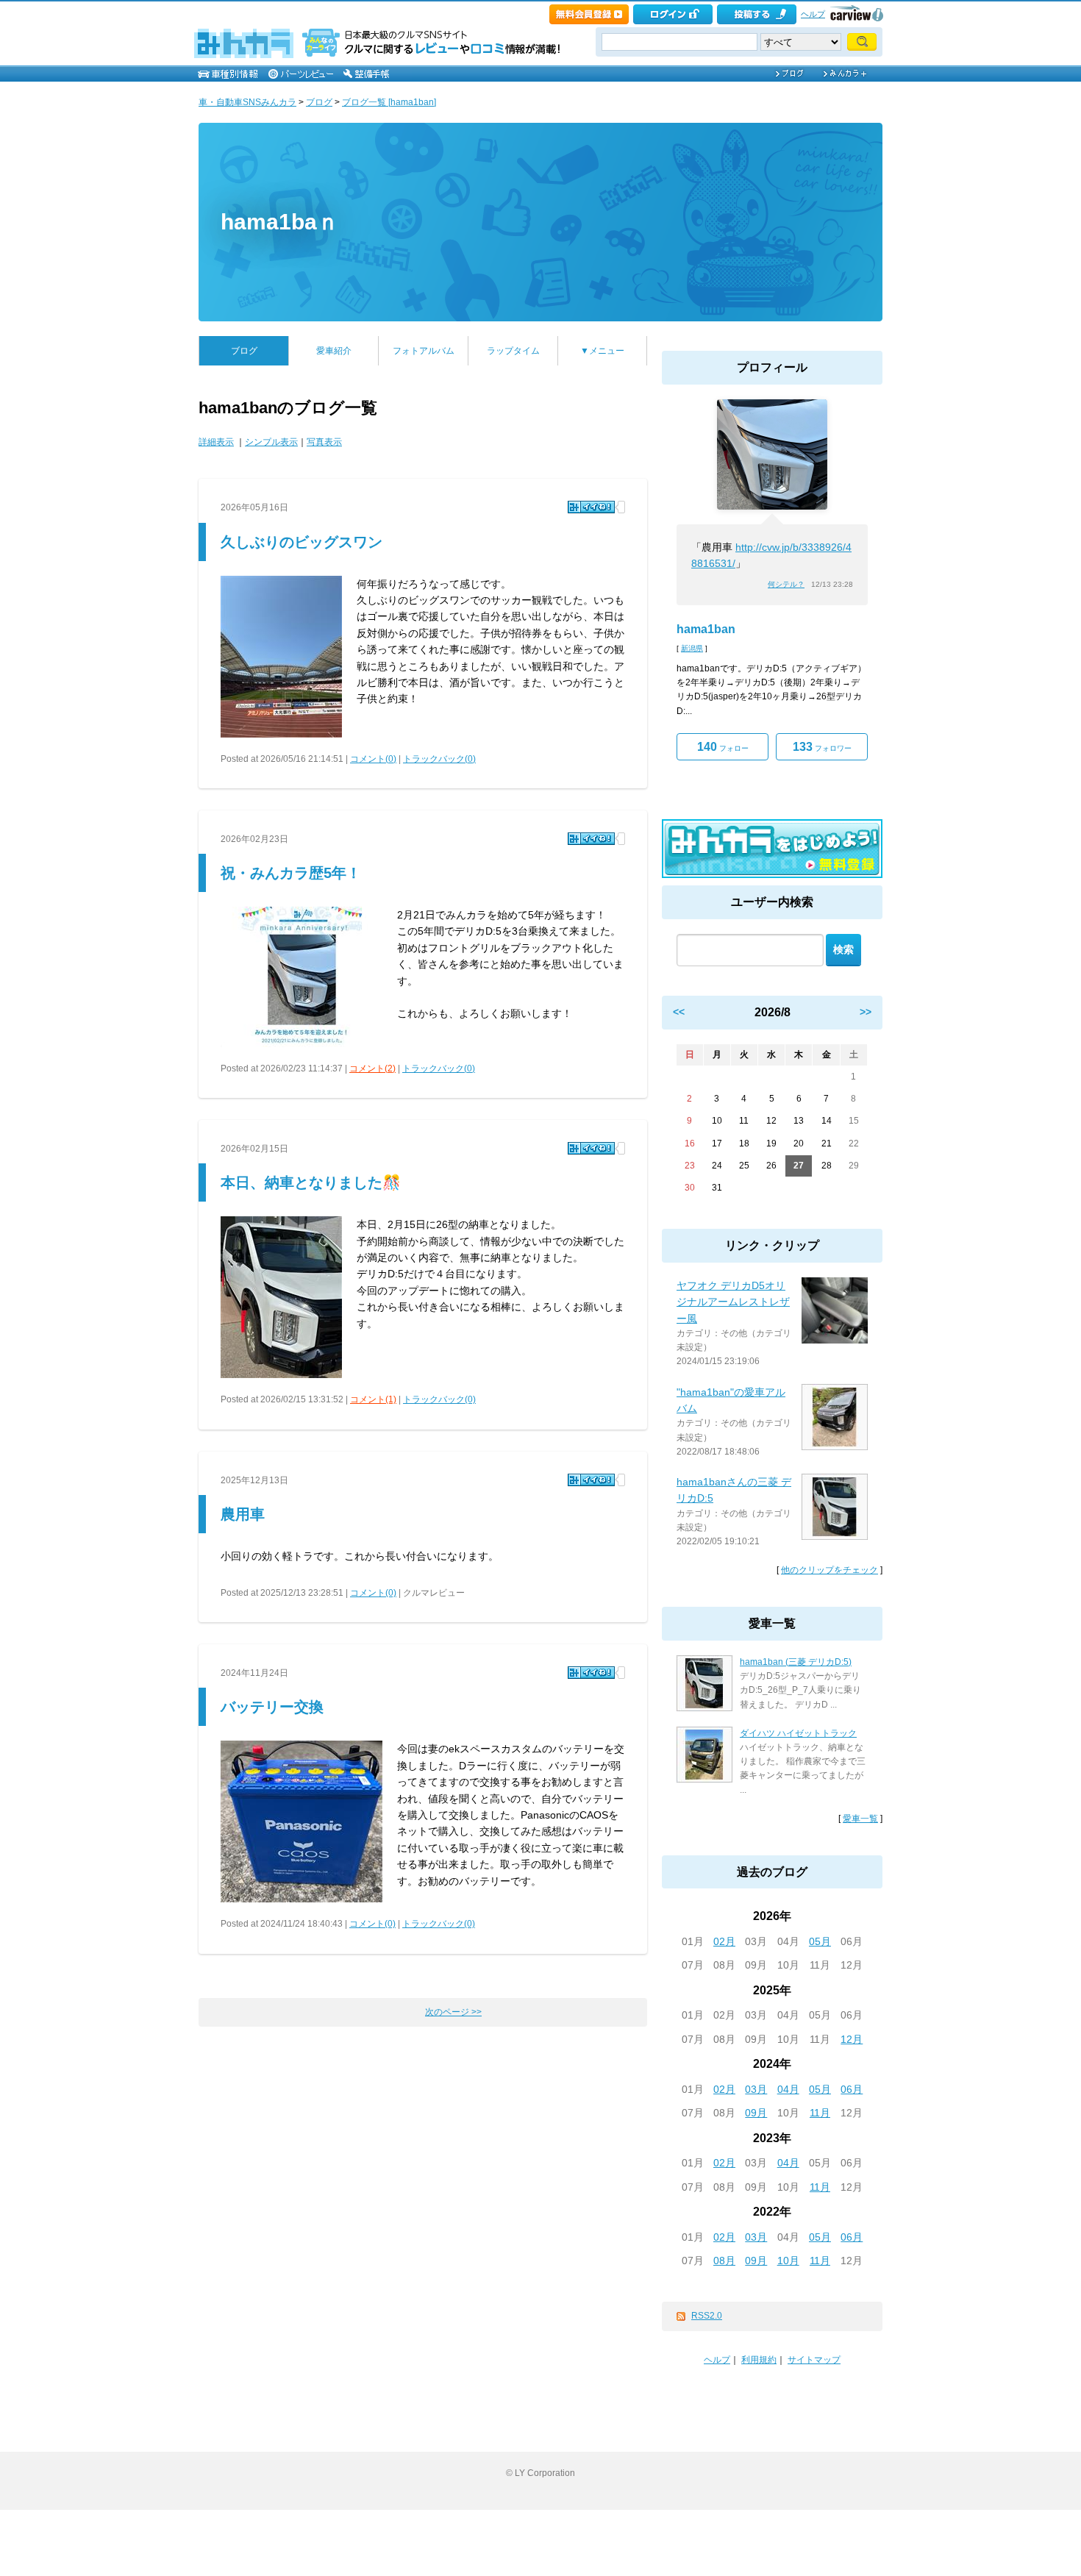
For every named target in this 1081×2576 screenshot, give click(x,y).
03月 (756, 2089)
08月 (724, 2261)
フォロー (723, 747)
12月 (852, 2039)
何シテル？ (786, 584)
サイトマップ (814, 2360)
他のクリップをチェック (830, 1570)
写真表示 (324, 442)
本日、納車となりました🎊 (311, 1182)
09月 (756, 2113)
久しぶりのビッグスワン (302, 542)
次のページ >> (453, 2012)
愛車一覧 (860, 1819)
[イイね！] (591, 507)
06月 (852, 2089)
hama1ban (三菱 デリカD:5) (796, 1662)
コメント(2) (372, 1068)
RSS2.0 (707, 2316)
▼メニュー (602, 351)
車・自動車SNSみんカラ (247, 102)
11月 (820, 2113)
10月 (788, 2261)
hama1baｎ (280, 222)
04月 (788, 2089)
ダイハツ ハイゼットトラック (798, 1733)
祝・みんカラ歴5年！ (291, 873)
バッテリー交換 (272, 1707)
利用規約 (759, 2360)
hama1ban (706, 629)
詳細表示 (216, 442)
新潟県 (692, 648)
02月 (724, 1941)
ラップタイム (513, 351)
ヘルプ (813, 14)
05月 (820, 1941)
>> (866, 1012)
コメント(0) (373, 759)
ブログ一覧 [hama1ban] (389, 102)
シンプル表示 (271, 442)
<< (679, 1012)
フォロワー (822, 747)
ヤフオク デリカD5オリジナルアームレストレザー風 (733, 1302)
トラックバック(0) (439, 759)
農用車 (243, 1514)
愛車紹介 (334, 351)
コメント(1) (373, 1399)
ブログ (319, 102)
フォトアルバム (424, 351)
